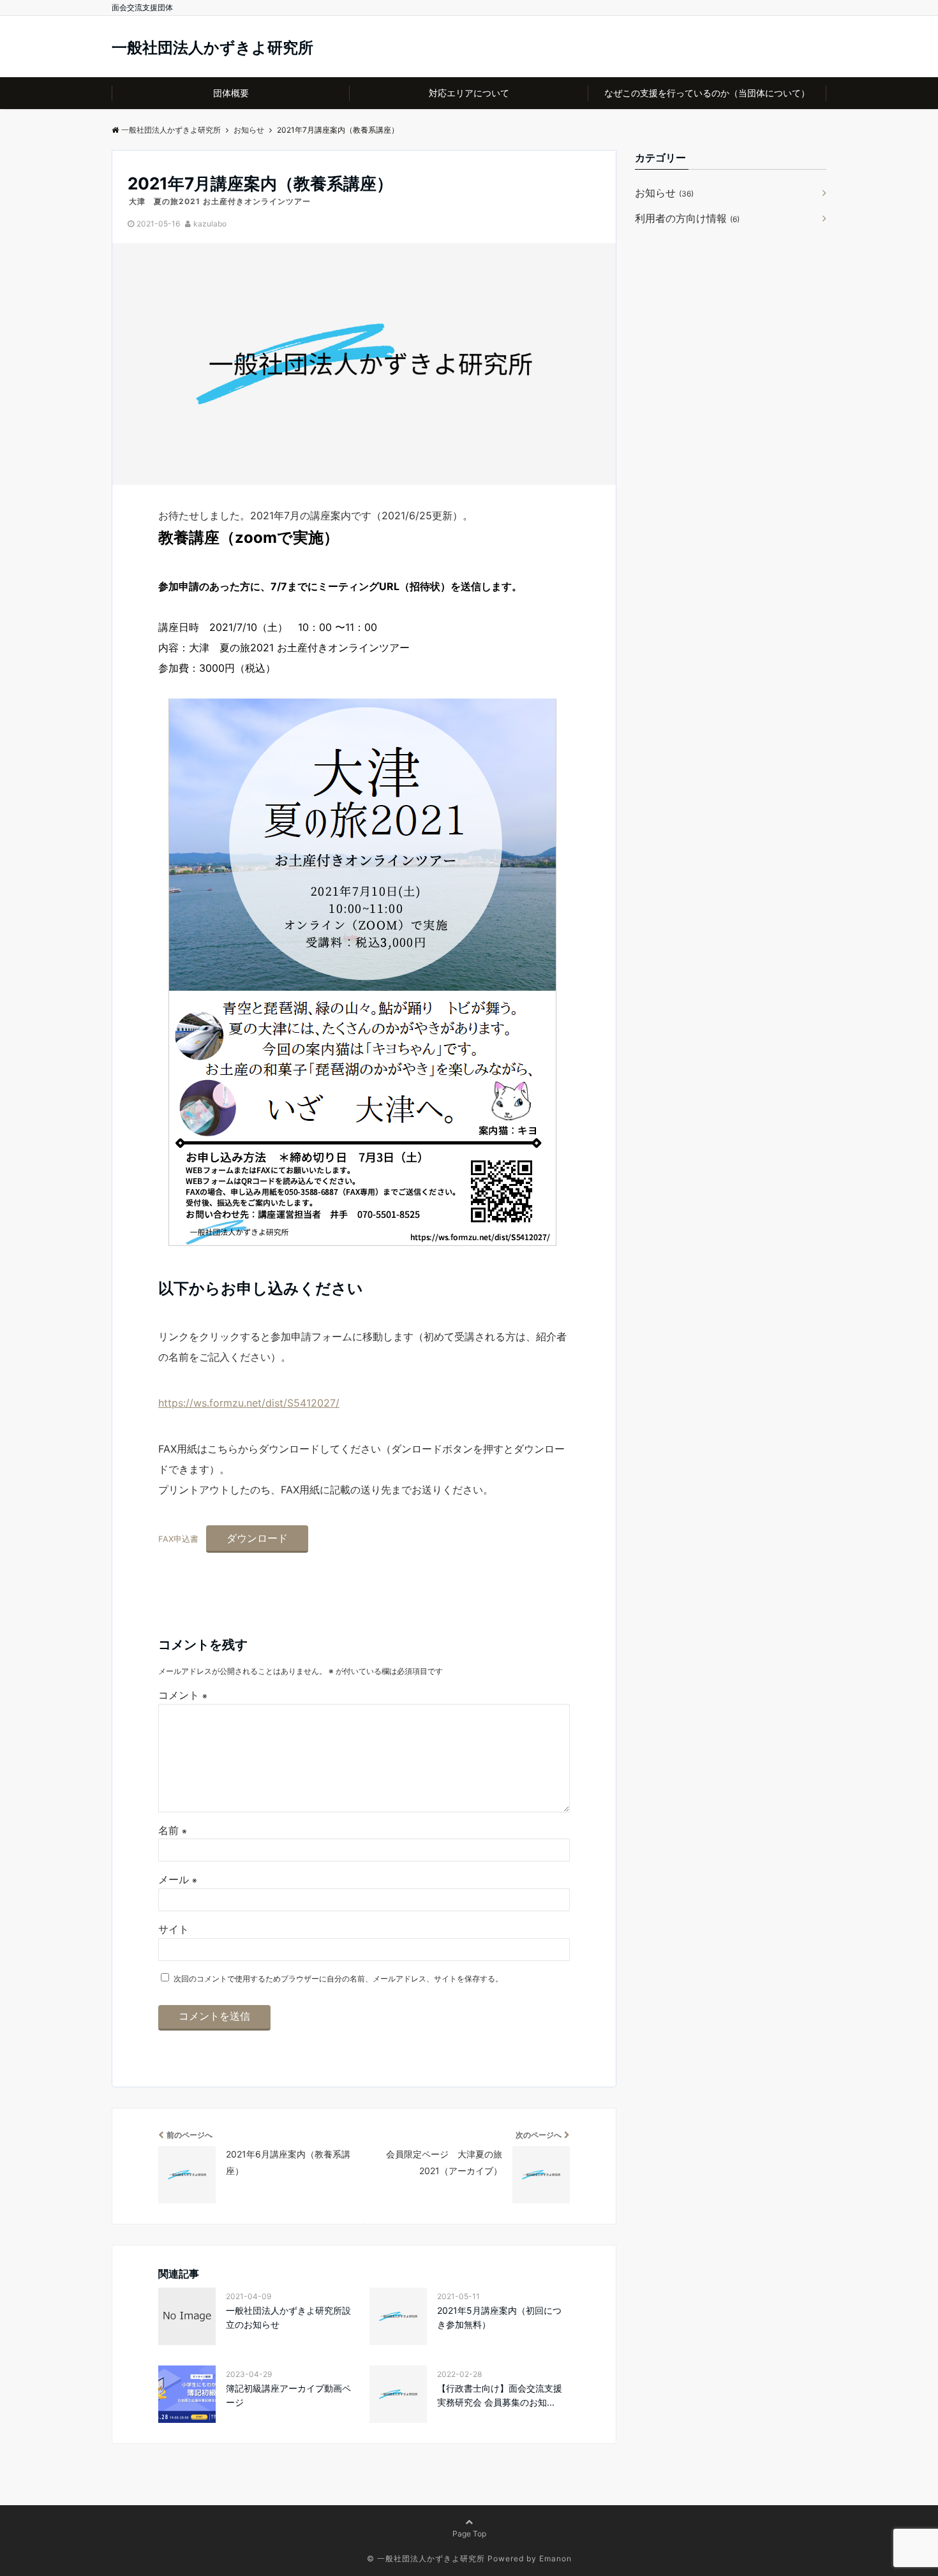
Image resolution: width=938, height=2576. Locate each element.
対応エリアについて (469, 93)
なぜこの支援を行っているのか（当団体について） (707, 93)
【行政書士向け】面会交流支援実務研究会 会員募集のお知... (500, 2395)
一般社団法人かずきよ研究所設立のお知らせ (288, 2317)
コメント (183, 1695)
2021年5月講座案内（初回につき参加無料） (499, 2317)
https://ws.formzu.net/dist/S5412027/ (249, 1403)
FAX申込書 (178, 1539)
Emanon (555, 2558)
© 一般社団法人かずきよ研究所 (426, 2558)
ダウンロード (257, 1538)
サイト (174, 1929)
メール (178, 1879)
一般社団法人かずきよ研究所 (212, 48)
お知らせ (664, 193)
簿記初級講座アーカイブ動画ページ (288, 2395)
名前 (173, 1830)
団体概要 (231, 93)
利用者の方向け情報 (687, 218)
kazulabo (210, 224)
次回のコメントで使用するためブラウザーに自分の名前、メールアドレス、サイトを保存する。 (338, 1979)
